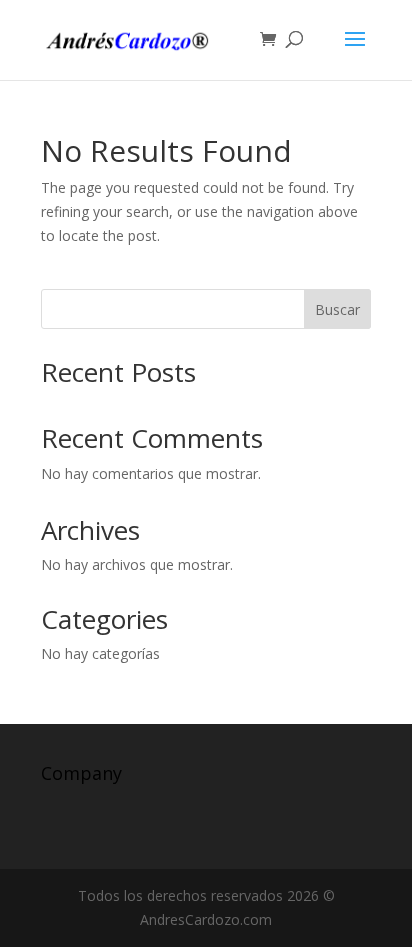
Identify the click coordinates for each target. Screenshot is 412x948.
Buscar (337, 309)
